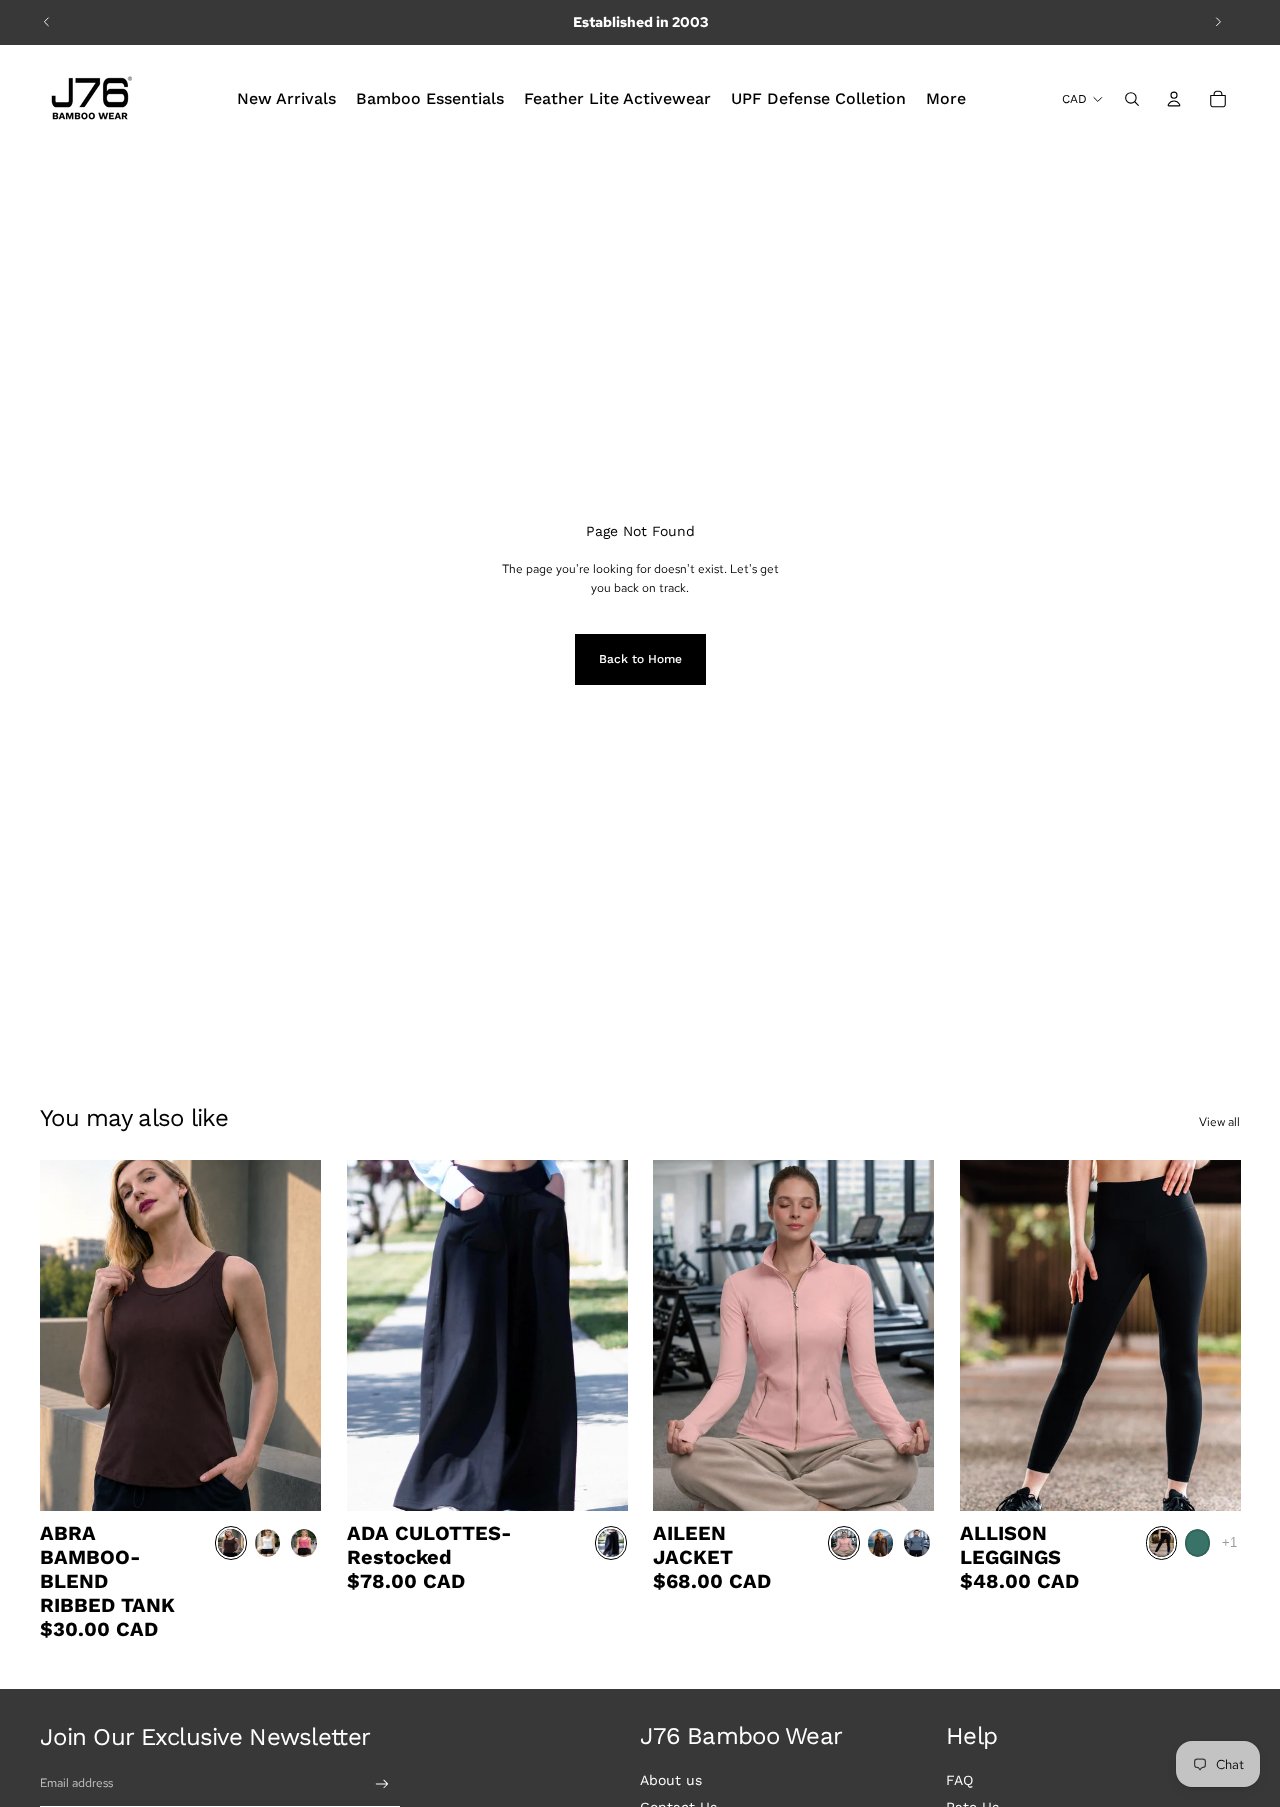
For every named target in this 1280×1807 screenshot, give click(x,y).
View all (1219, 1122)
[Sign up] (382, 1784)
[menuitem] (286, 99)
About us (671, 1780)
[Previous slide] (47, 22)
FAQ (959, 1780)
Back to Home (640, 659)
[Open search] (1132, 99)
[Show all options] (1228, 1542)
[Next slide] (1218, 22)
